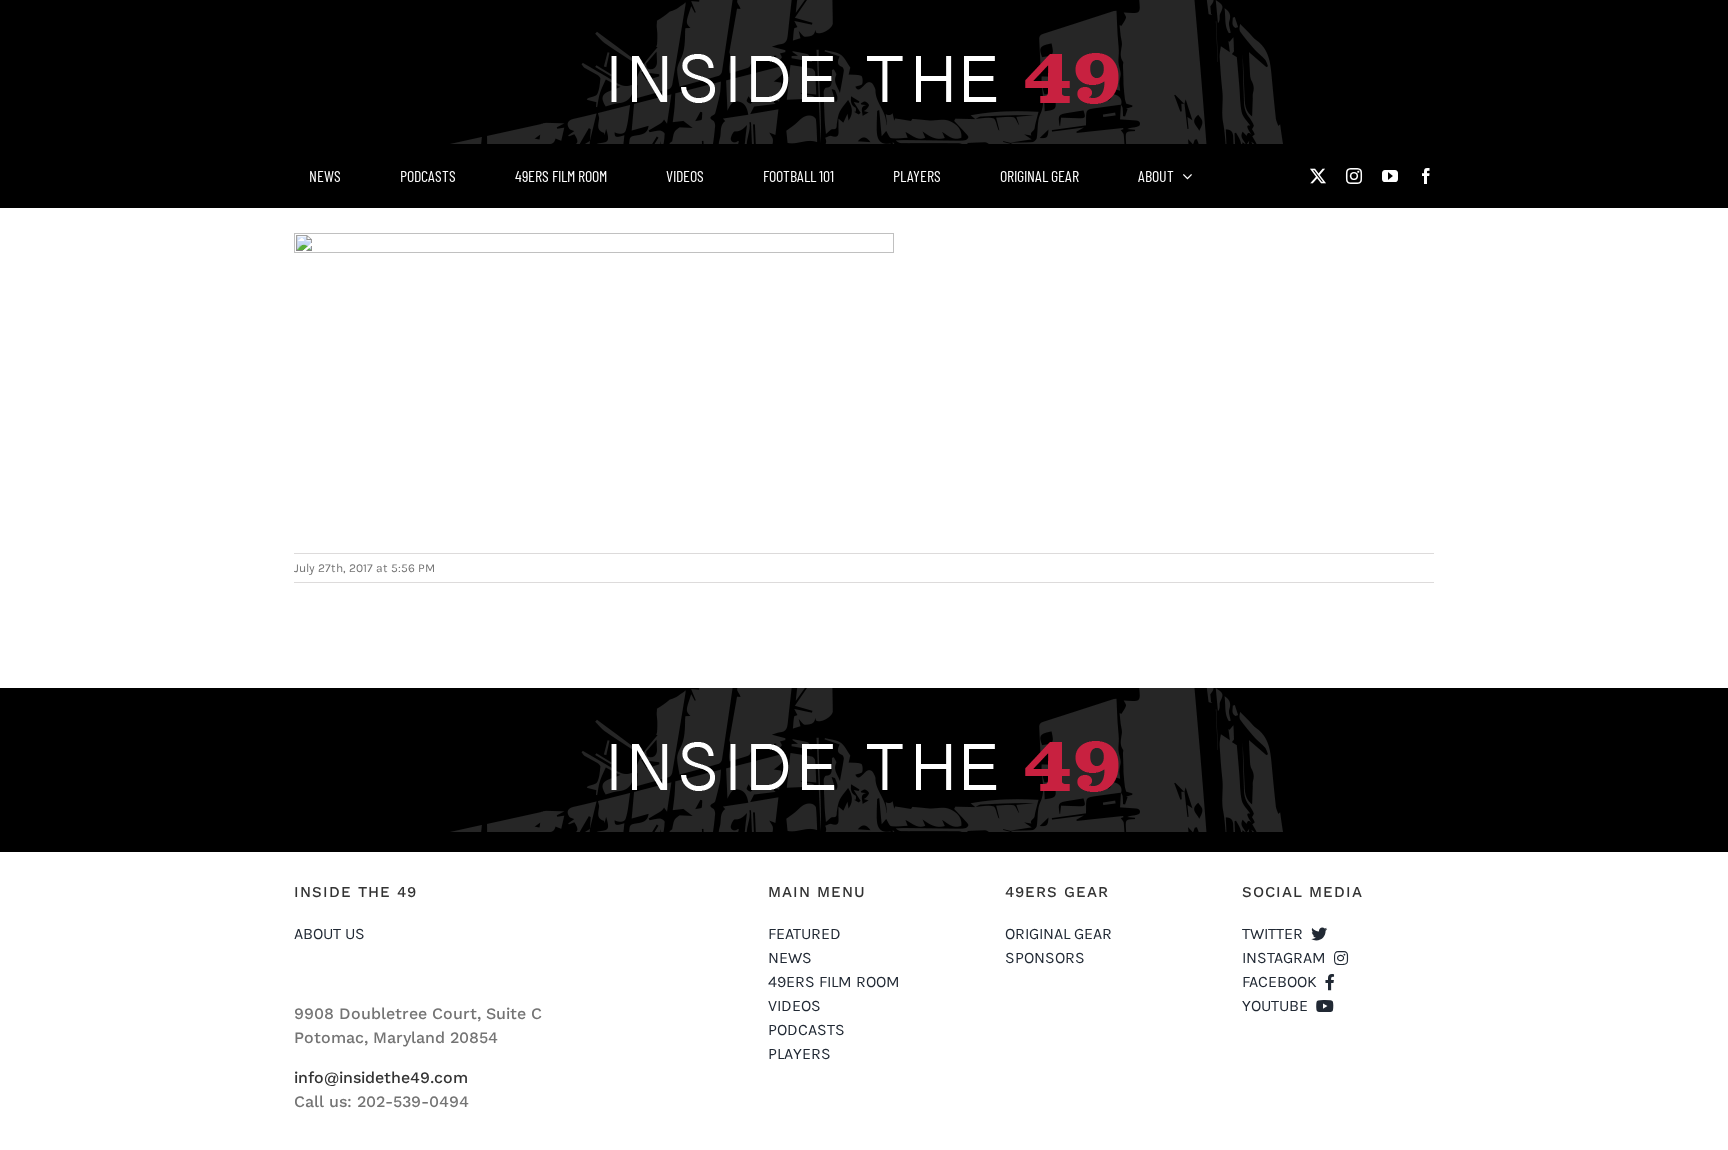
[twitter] (1318, 176)
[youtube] (1390, 176)
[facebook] (1426, 176)
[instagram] (1354, 176)
